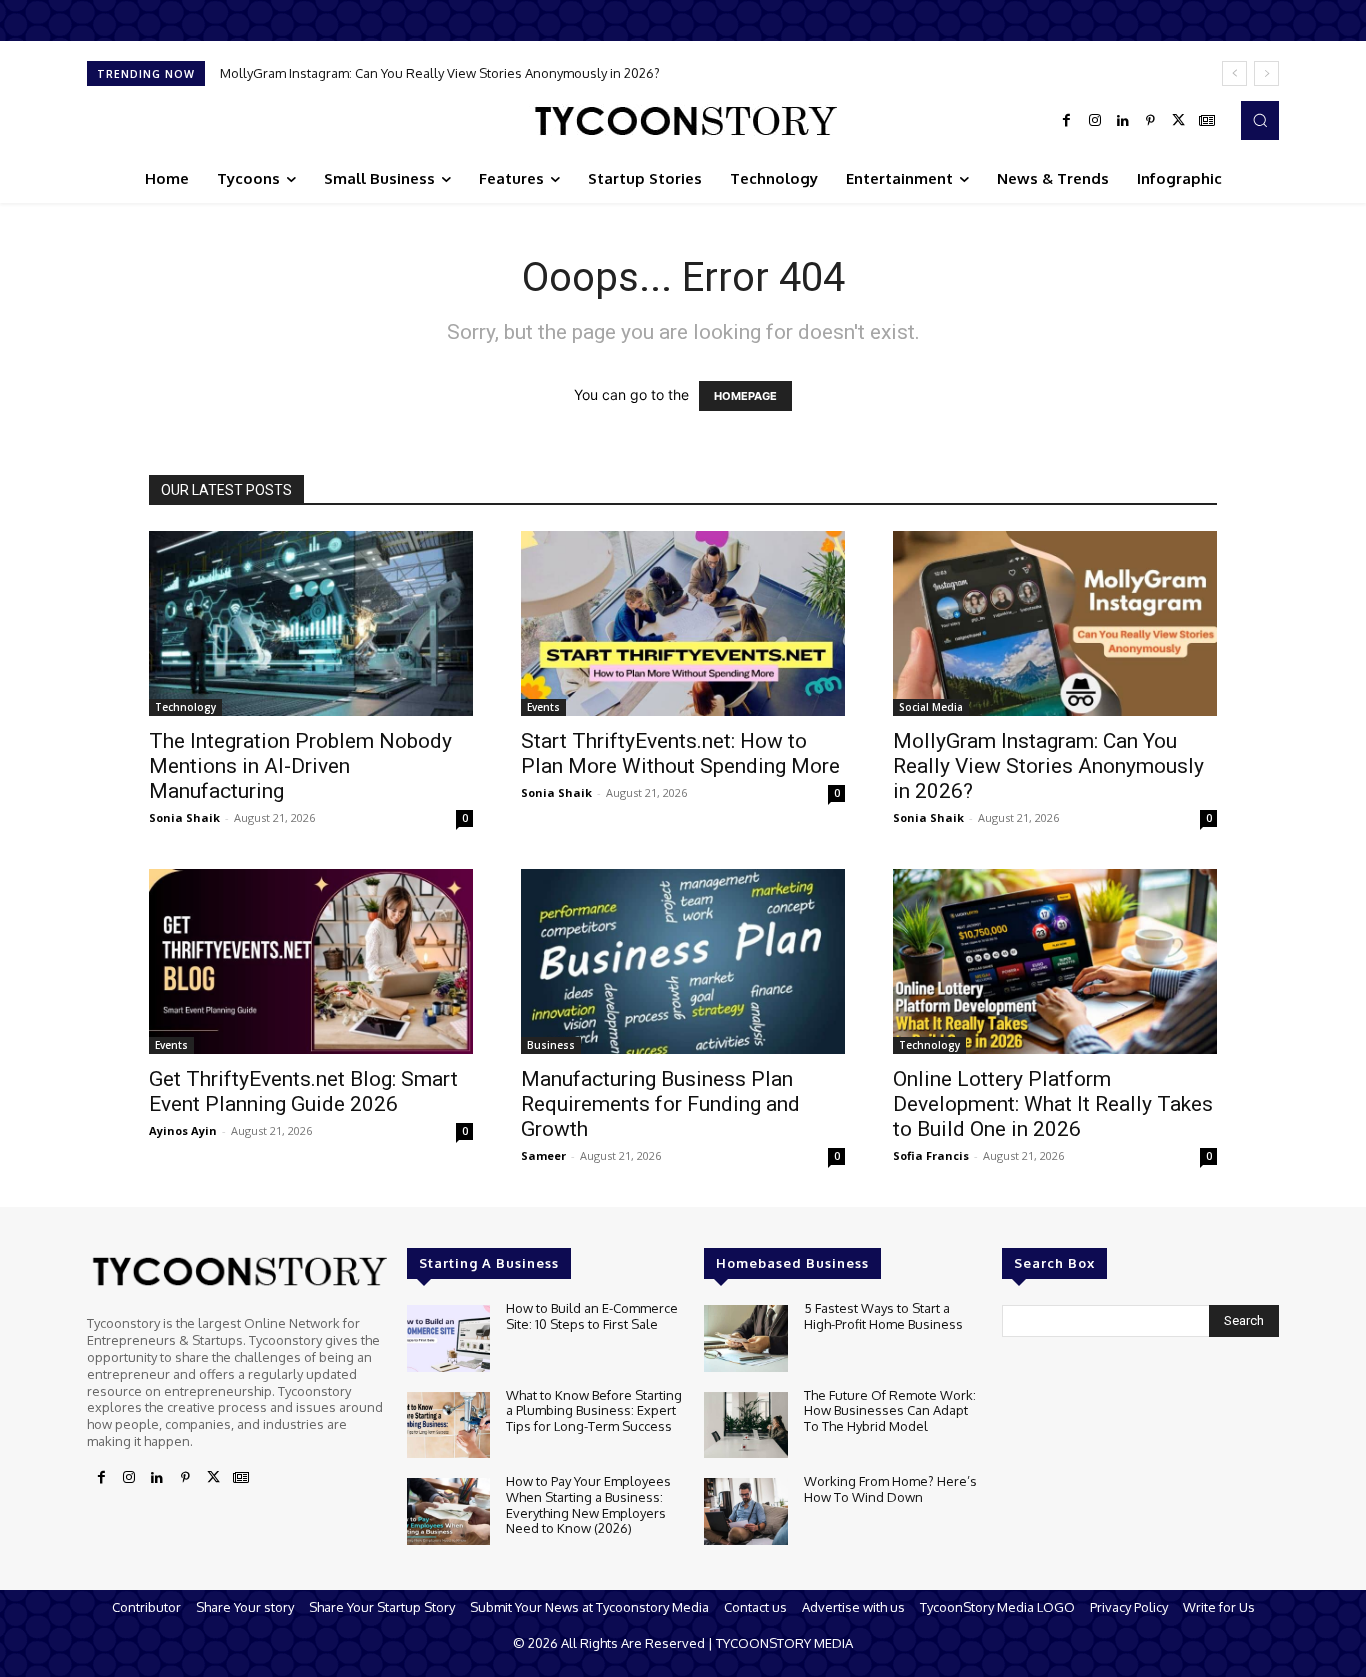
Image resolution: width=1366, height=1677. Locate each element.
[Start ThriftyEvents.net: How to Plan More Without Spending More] (683, 623)
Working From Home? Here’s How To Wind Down (890, 1489)
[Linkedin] (1123, 121)
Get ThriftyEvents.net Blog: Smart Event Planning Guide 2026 (303, 1091)
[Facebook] (1067, 121)
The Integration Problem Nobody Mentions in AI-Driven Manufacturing (300, 766)
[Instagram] (1095, 121)
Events (543, 707)
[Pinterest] (1151, 121)
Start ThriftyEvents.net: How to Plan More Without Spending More (680, 753)
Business (551, 1045)
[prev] (1234, 73)
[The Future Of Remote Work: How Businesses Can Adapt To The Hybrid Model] (745, 1425)
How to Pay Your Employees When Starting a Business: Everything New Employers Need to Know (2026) (588, 1504)
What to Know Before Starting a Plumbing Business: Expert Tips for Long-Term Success (594, 1410)
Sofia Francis (931, 1155)
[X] (1179, 121)
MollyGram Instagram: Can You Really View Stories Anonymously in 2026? (440, 73)
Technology (185, 707)
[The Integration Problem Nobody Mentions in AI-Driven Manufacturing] (311, 623)
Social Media (931, 707)
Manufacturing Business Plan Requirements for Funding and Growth (660, 1104)
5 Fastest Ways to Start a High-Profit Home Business (883, 1316)
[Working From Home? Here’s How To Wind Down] (745, 1511)
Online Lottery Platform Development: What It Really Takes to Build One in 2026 (1053, 1104)
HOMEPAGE (745, 396)
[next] (1266, 73)
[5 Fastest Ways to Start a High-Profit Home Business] (745, 1338)
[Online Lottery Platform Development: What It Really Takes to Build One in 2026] (1055, 961)
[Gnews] (1207, 121)
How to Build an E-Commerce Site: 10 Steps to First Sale (592, 1316)
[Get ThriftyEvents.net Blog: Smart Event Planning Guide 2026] (311, 961)
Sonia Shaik (184, 817)
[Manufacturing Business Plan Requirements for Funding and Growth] (683, 961)
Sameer (543, 1155)
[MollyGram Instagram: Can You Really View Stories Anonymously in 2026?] (1055, 623)
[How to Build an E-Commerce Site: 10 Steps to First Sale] (448, 1338)
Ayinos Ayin (183, 1130)
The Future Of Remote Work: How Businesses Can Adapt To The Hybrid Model (890, 1410)
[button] (1260, 120)
